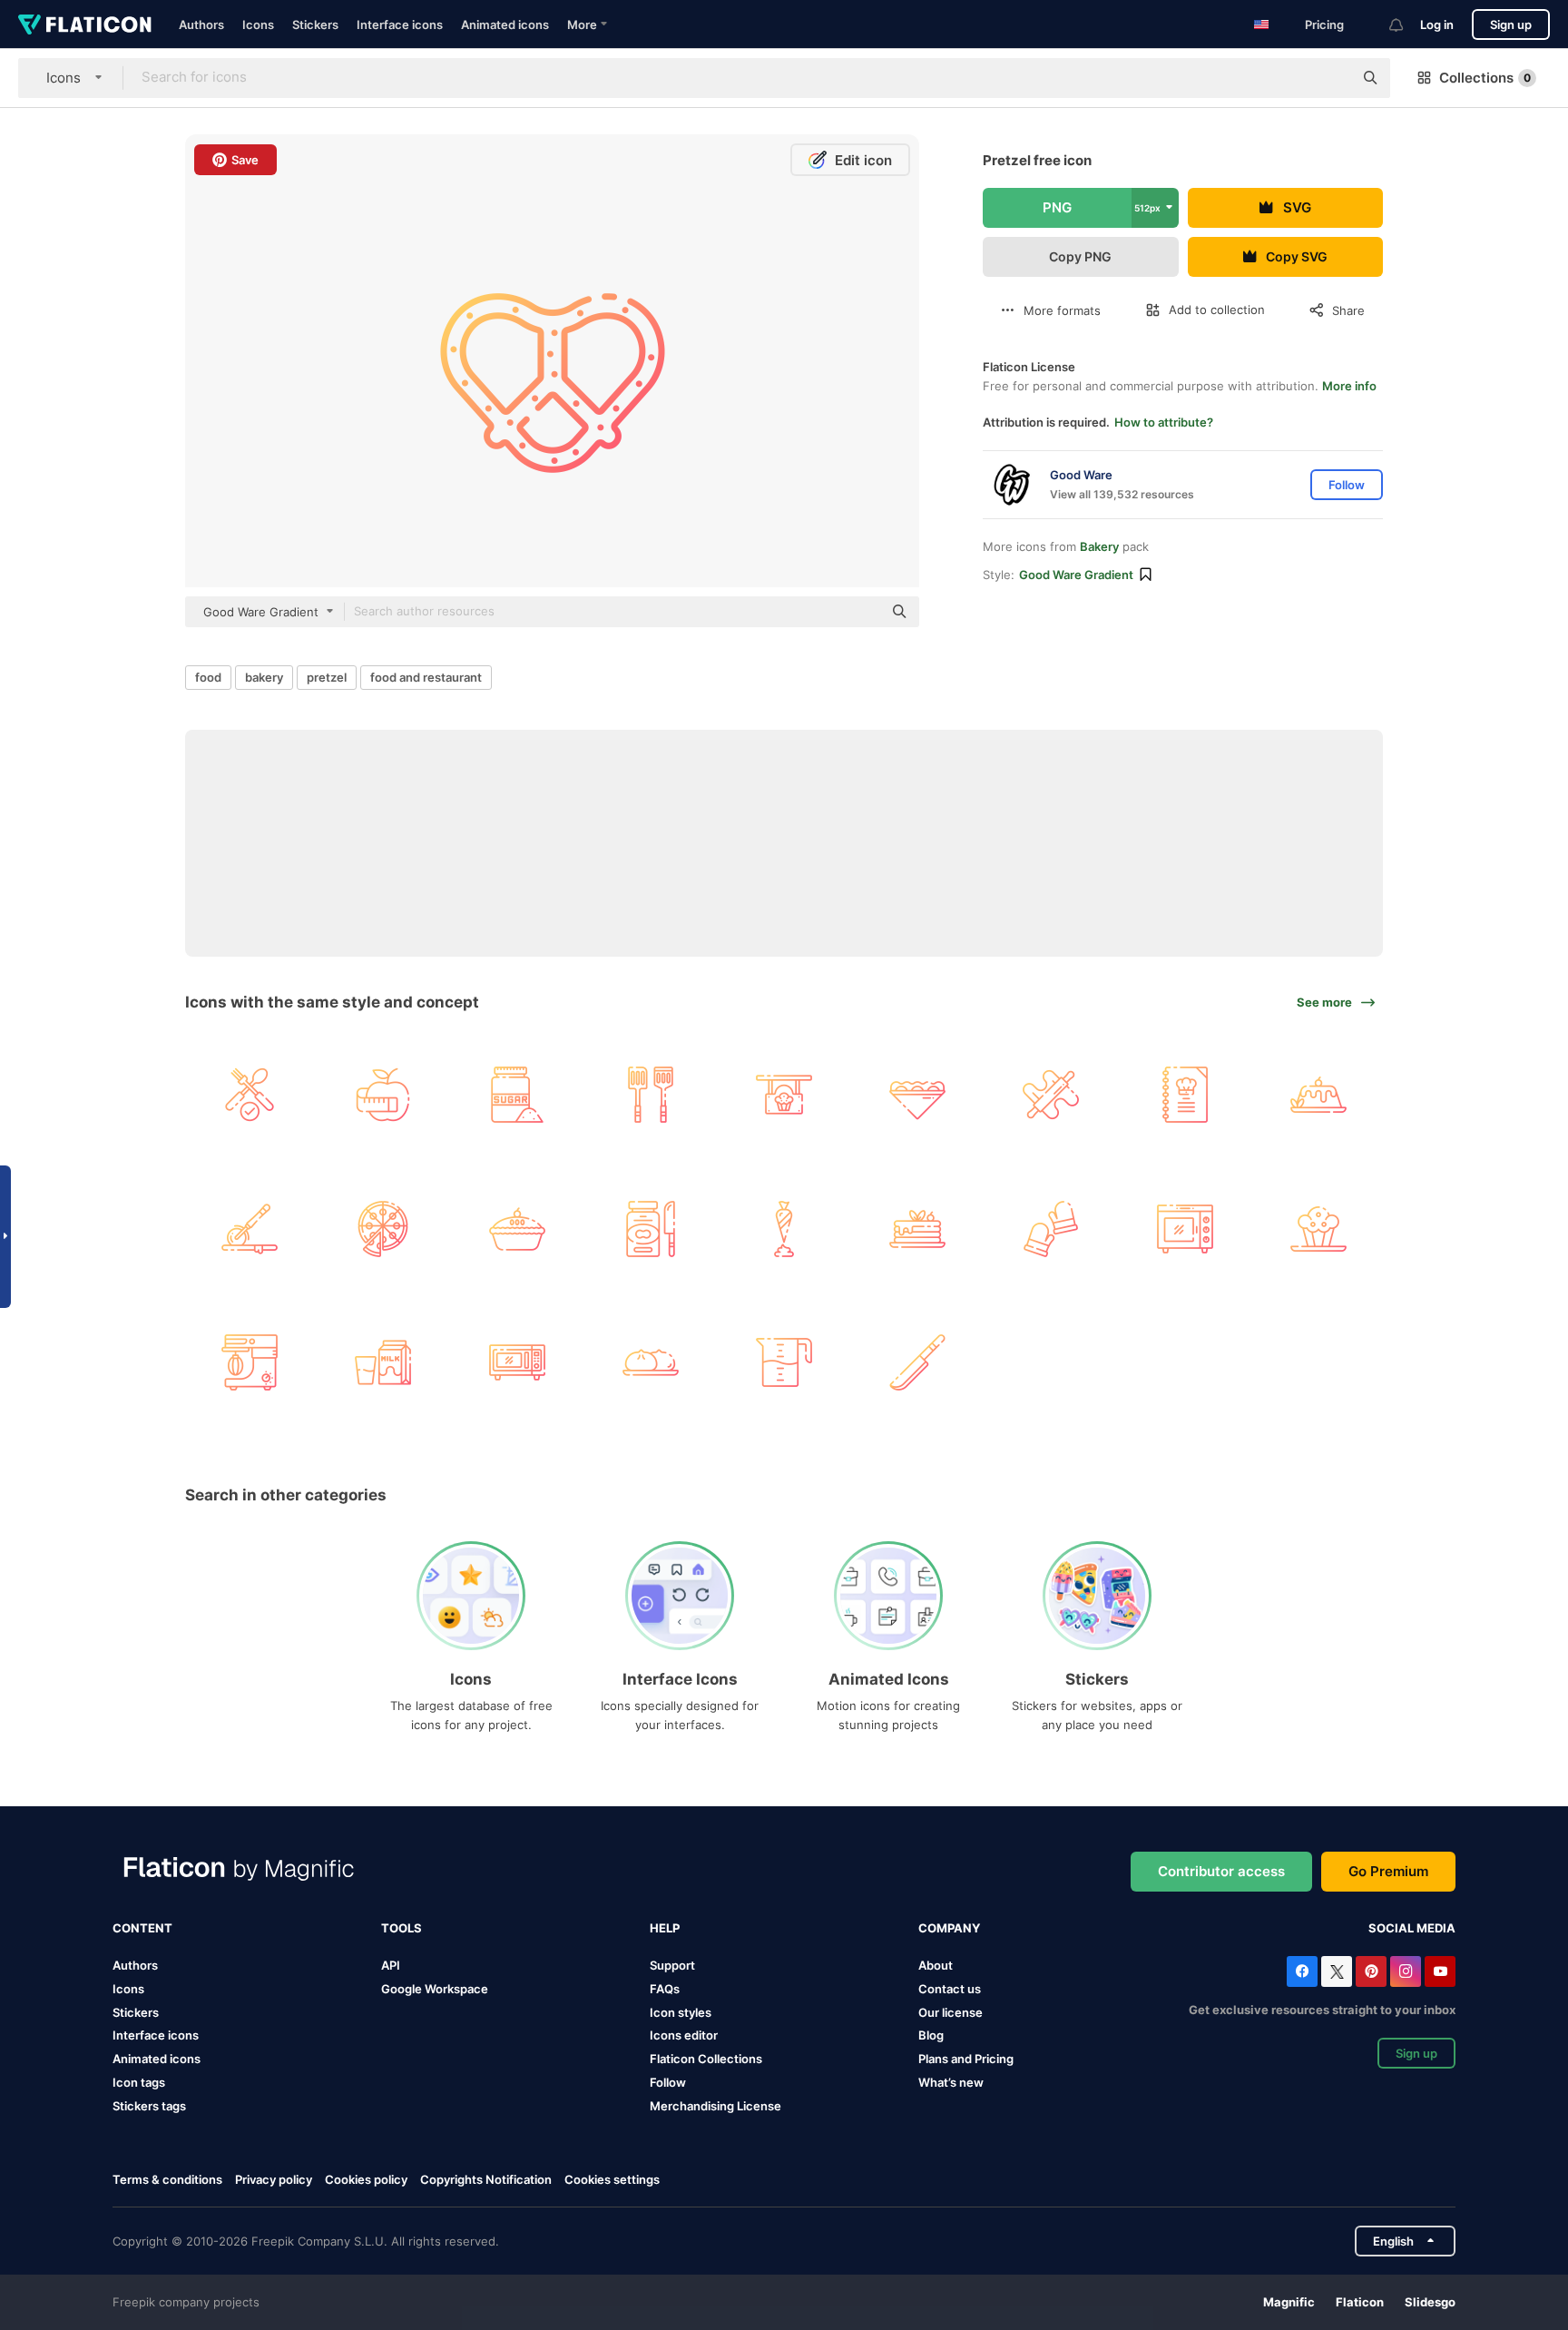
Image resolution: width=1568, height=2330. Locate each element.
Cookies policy (366, 2179)
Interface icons (400, 25)
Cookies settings (612, 2180)
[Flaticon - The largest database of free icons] (85, 25)
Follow (668, 2082)
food (208, 677)
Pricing (1324, 25)
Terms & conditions (167, 2179)
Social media (1412, 1928)
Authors (201, 25)
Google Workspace (435, 1989)
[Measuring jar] (784, 1362)
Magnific (1289, 2302)
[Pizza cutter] (250, 1228)
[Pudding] (1318, 1095)
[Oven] (1185, 1228)
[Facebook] (1302, 1971)
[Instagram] (1406, 1971)
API (391, 1965)
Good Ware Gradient (1076, 575)
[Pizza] (383, 1228)
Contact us (950, 1989)
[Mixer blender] (250, 1362)
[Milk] (383, 1362)
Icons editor (684, 2035)
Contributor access (1221, 1871)
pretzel (327, 677)
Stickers (315, 25)
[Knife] (917, 1362)
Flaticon (1360, 2302)
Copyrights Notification (486, 2179)
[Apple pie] (516, 1228)
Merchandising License (715, 2106)
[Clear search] (1330, 78)
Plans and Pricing (966, 2059)
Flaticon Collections (706, 2059)
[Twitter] (1337, 1971)
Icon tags (139, 2082)
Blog (931, 2035)
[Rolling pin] (1051, 1095)
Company (949, 1928)
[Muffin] (1318, 1228)
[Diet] (383, 1095)
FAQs (665, 1989)
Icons (258, 25)
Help (665, 1928)
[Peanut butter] (651, 1228)
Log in (1437, 25)
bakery (264, 677)
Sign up (1511, 25)
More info (1349, 386)
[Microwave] (516, 1362)
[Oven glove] (1051, 1228)
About (936, 1965)
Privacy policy (274, 2179)
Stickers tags (149, 2106)
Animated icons (505, 25)
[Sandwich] (917, 1095)
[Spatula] (651, 1095)
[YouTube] (1440, 1971)
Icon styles (681, 2012)
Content (142, 1928)
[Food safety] (250, 1095)
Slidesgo (1430, 2302)
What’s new (951, 2082)
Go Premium (1388, 1871)
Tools (402, 1928)
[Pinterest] (1371, 1971)
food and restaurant (426, 677)
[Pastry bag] (784, 1228)
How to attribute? (1164, 422)
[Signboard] (784, 1095)
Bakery (1099, 546)
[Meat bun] (651, 1362)
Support (672, 1965)
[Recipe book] (1185, 1095)
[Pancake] (917, 1228)
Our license (951, 2012)
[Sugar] (516, 1095)
